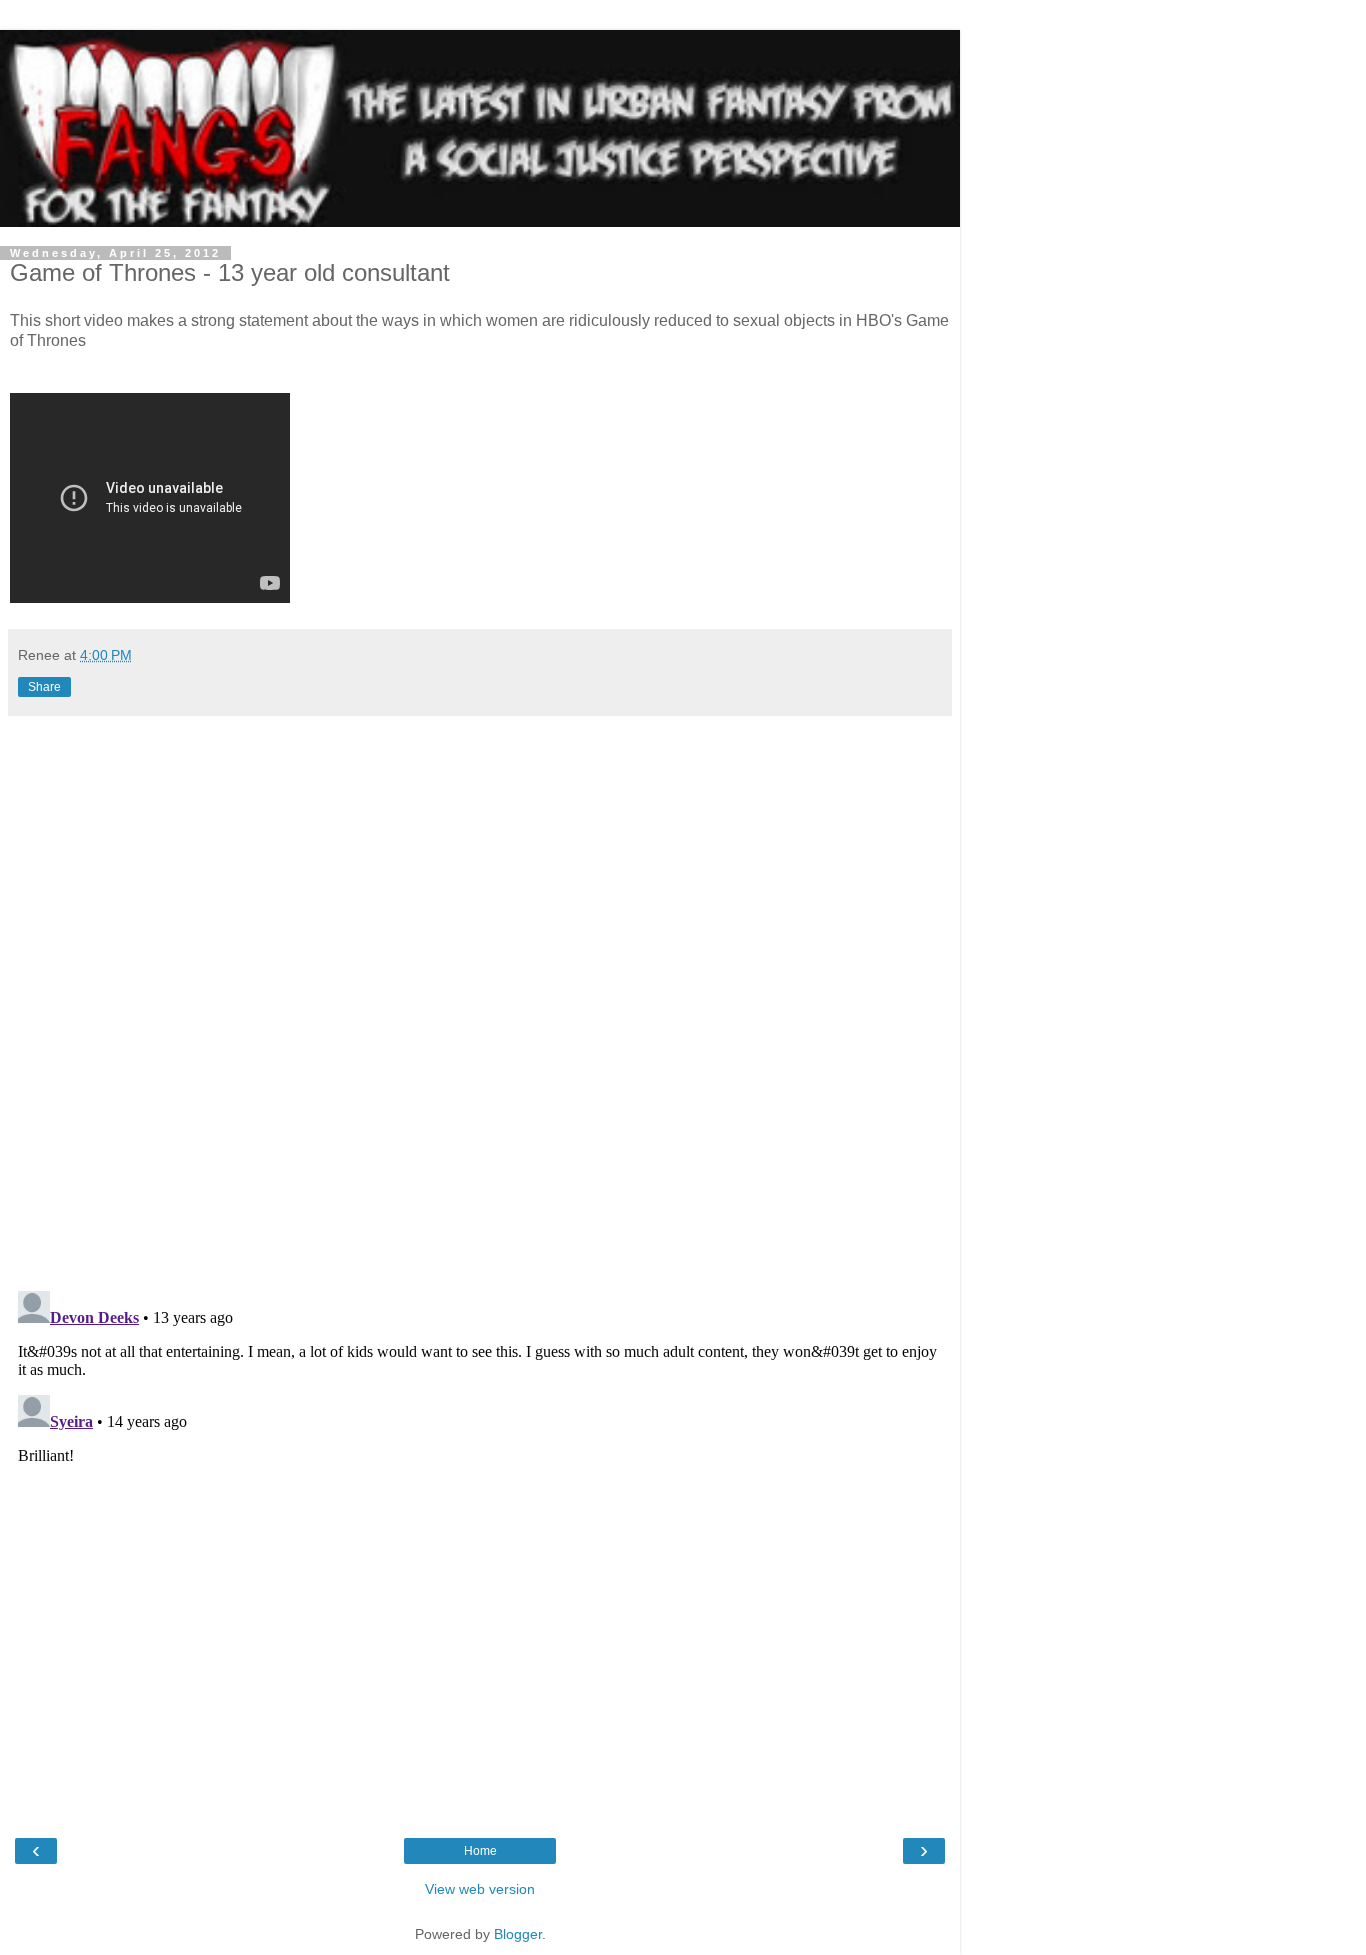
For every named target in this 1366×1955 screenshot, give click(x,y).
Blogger (518, 1934)
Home (480, 1851)
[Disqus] (480, 996)
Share (44, 687)
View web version (480, 1889)
